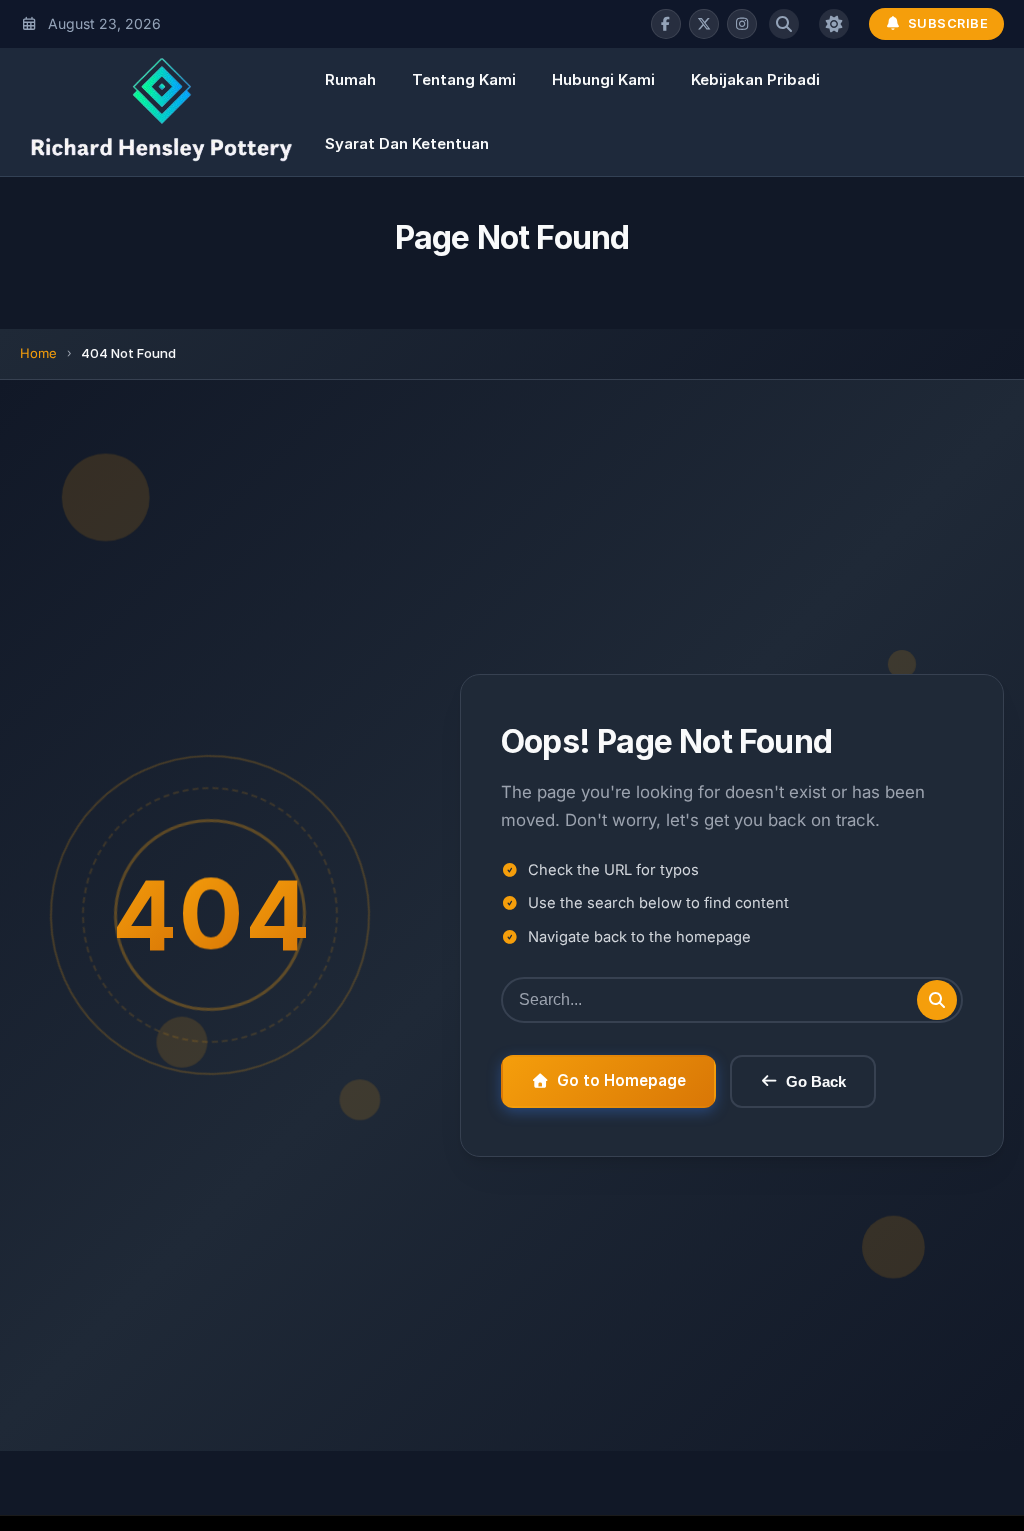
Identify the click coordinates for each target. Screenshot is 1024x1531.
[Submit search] (937, 1000)
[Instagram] (742, 24)
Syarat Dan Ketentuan (407, 143)
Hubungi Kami (603, 79)
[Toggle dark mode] (834, 24)
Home (38, 353)
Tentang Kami (464, 79)
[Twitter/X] (704, 24)
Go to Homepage (621, 1080)
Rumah (350, 79)
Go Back (816, 1081)
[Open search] (784, 24)
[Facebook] (666, 24)
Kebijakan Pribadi (755, 79)
